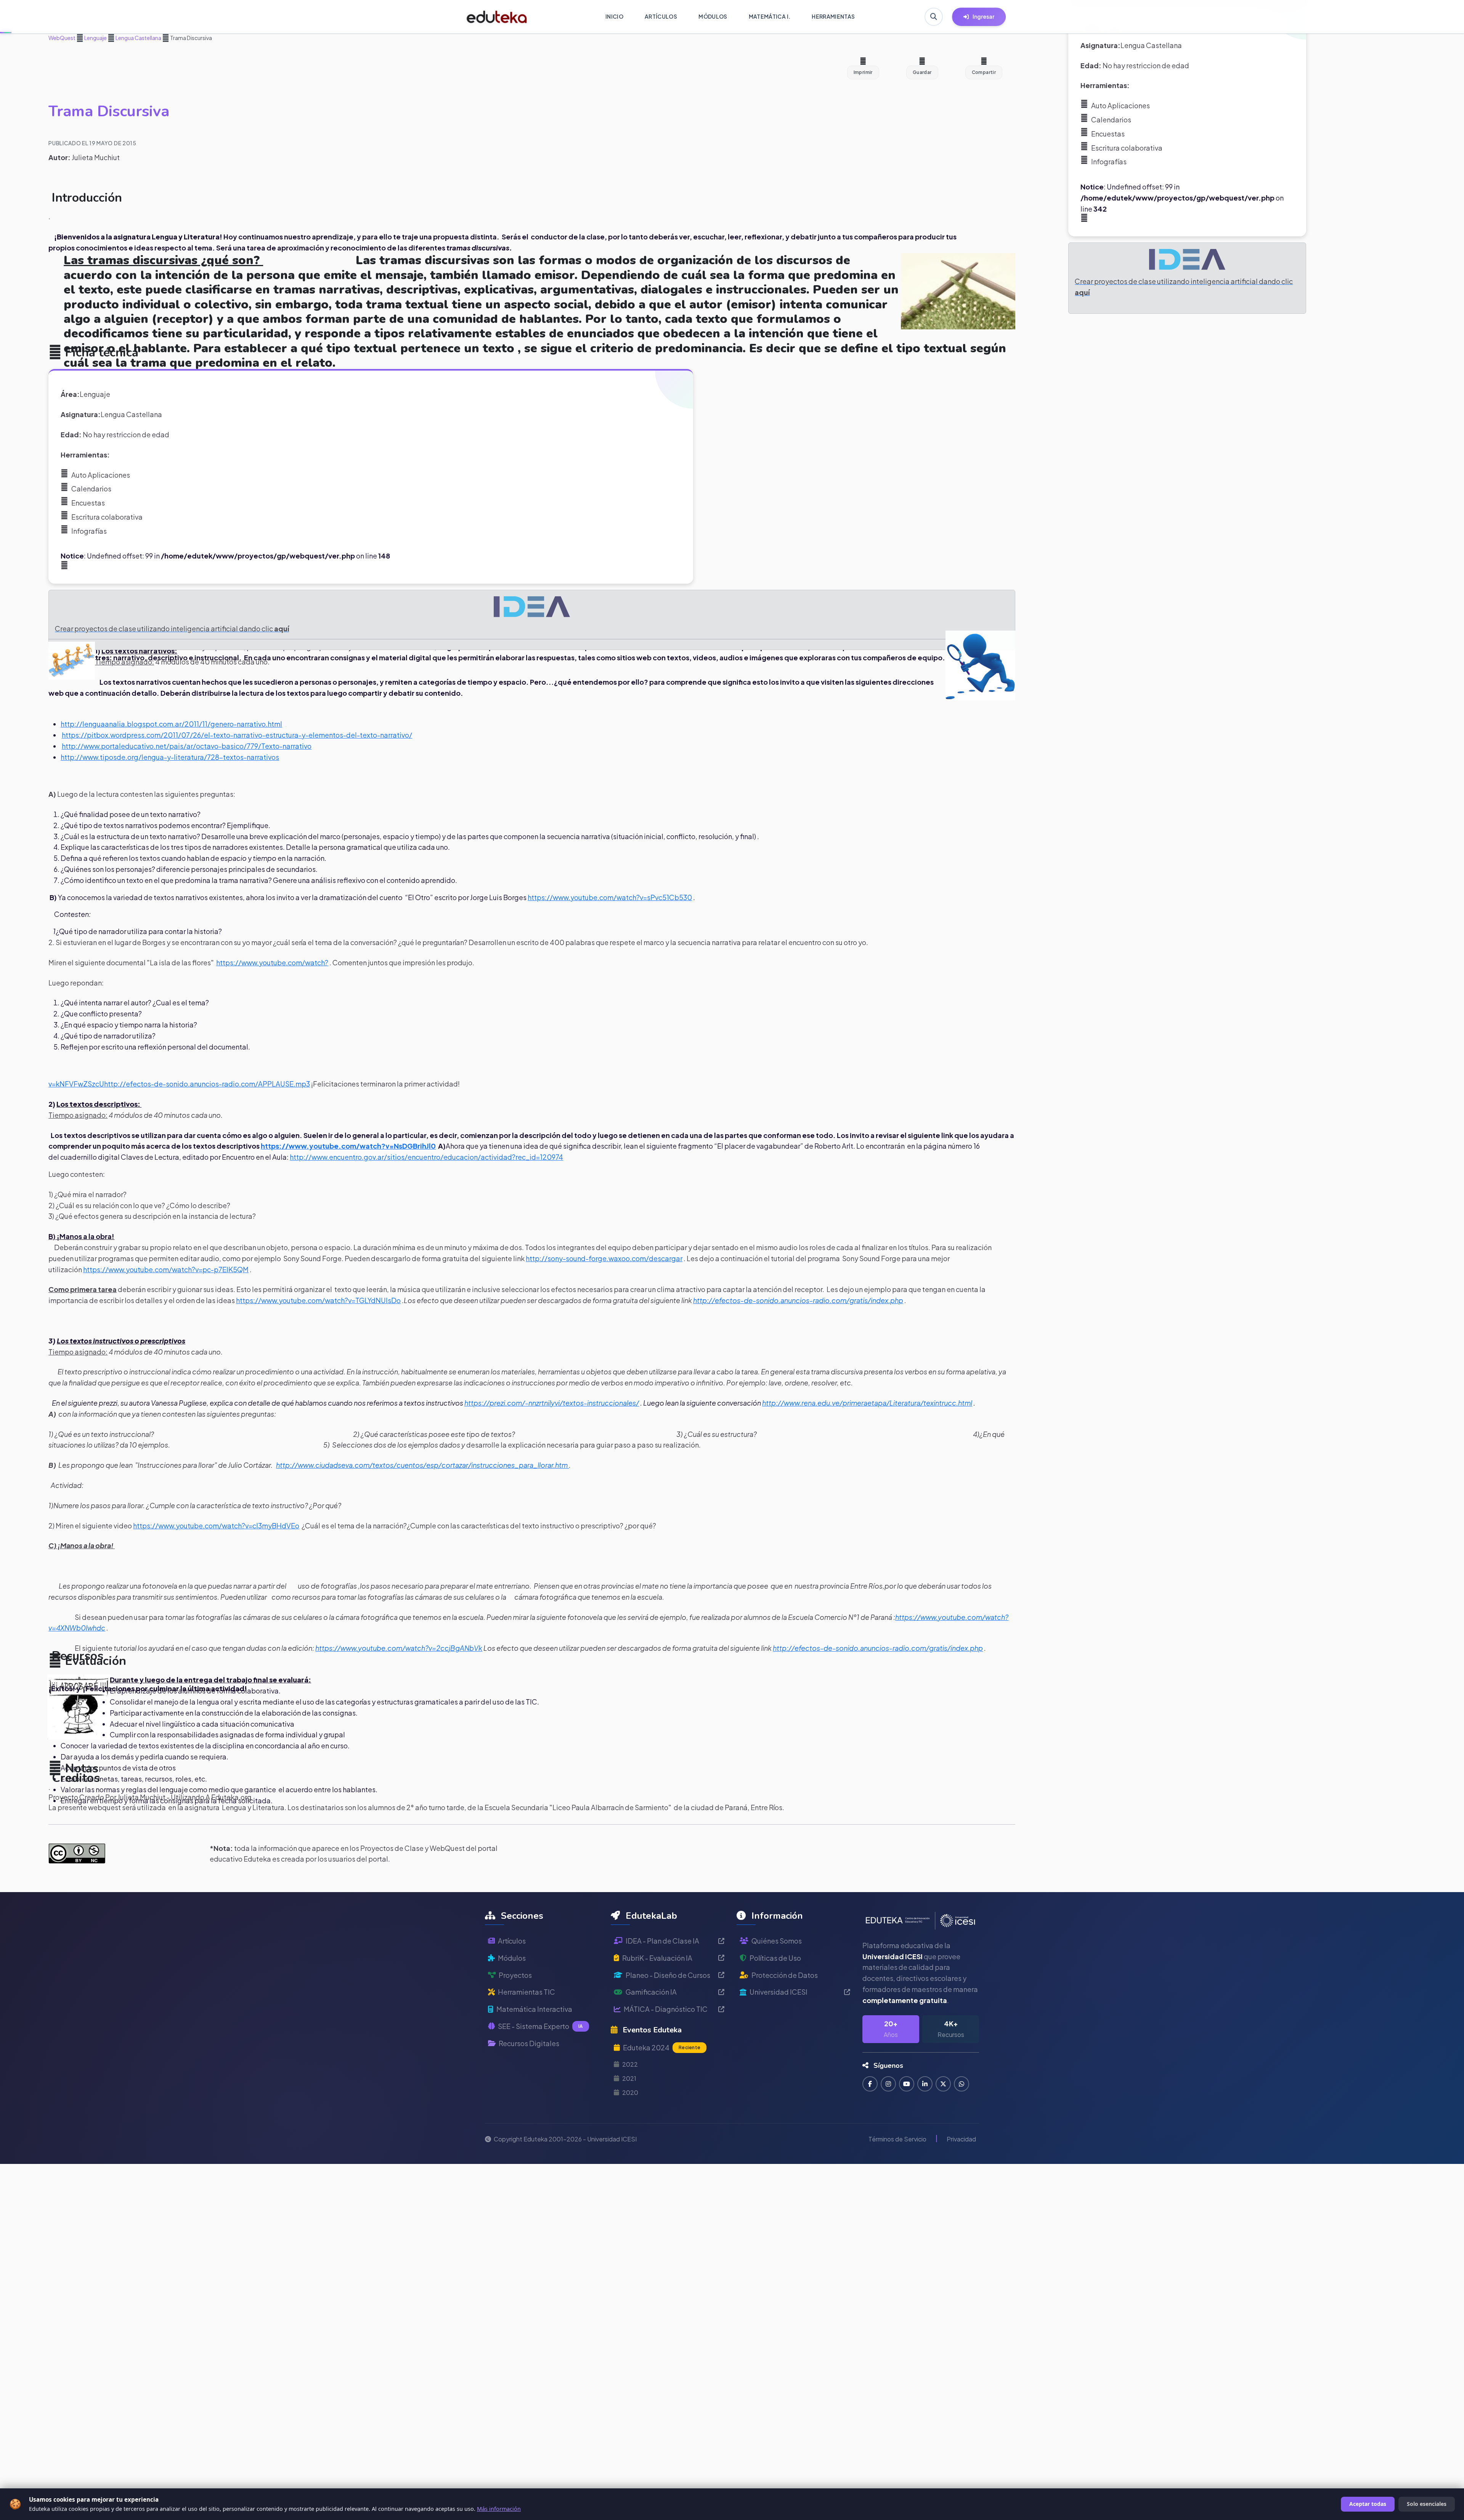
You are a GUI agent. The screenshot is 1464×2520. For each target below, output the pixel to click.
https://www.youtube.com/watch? (272, 962)
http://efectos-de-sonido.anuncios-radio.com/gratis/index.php (798, 1300)
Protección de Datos (785, 1975)
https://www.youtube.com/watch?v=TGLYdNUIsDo (318, 1300)
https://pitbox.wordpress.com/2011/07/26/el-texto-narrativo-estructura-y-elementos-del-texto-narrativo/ (237, 735)
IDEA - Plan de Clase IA (662, 1941)
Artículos (512, 1941)
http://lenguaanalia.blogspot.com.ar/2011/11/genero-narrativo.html (171, 724)
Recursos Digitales (529, 2043)
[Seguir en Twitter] (943, 2084)
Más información (499, 2509)
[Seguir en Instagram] (888, 2084)
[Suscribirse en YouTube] (907, 2084)
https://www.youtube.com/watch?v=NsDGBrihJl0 (348, 1146)
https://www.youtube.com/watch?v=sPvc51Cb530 (610, 897)
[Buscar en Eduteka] (934, 17)
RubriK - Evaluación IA (657, 1958)
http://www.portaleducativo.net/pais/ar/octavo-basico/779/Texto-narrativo (187, 746)
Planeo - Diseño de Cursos (668, 1975)
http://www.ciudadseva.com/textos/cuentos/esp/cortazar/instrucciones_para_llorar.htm (422, 1465)
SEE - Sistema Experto (540, 2026)
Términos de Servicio (897, 2139)
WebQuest (62, 38)
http (111, 1084)
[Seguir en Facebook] (870, 2084)
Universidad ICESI (779, 1992)
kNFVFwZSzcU (80, 1084)
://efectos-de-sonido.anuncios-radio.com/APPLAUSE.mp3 (214, 1084)
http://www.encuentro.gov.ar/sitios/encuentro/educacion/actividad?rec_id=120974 (426, 1157)
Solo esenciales (1427, 2504)
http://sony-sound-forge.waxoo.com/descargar (604, 1258)
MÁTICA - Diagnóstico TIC (666, 2009)
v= (52, 1084)
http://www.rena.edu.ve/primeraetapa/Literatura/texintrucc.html (867, 1403)
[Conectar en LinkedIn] (925, 2084)
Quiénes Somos (777, 1941)
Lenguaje (95, 38)
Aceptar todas (1368, 2504)
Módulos (512, 1958)
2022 (630, 2064)
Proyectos (515, 1975)
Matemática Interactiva (534, 2009)
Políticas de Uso (775, 1958)
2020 (630, 2092)
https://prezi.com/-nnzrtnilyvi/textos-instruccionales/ (552, 1403)
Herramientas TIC (527, 1992)
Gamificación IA (651, 1992)
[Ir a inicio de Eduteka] (497, 17)
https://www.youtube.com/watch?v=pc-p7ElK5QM (166, 1269)
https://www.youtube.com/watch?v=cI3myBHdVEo (216, 1526)
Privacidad (961, 2139)
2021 (629, 2078)
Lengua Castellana (138, 38)
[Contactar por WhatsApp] (962, 2084)
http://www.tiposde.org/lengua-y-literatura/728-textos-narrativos (170, 757)
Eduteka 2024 (662, 2047)
